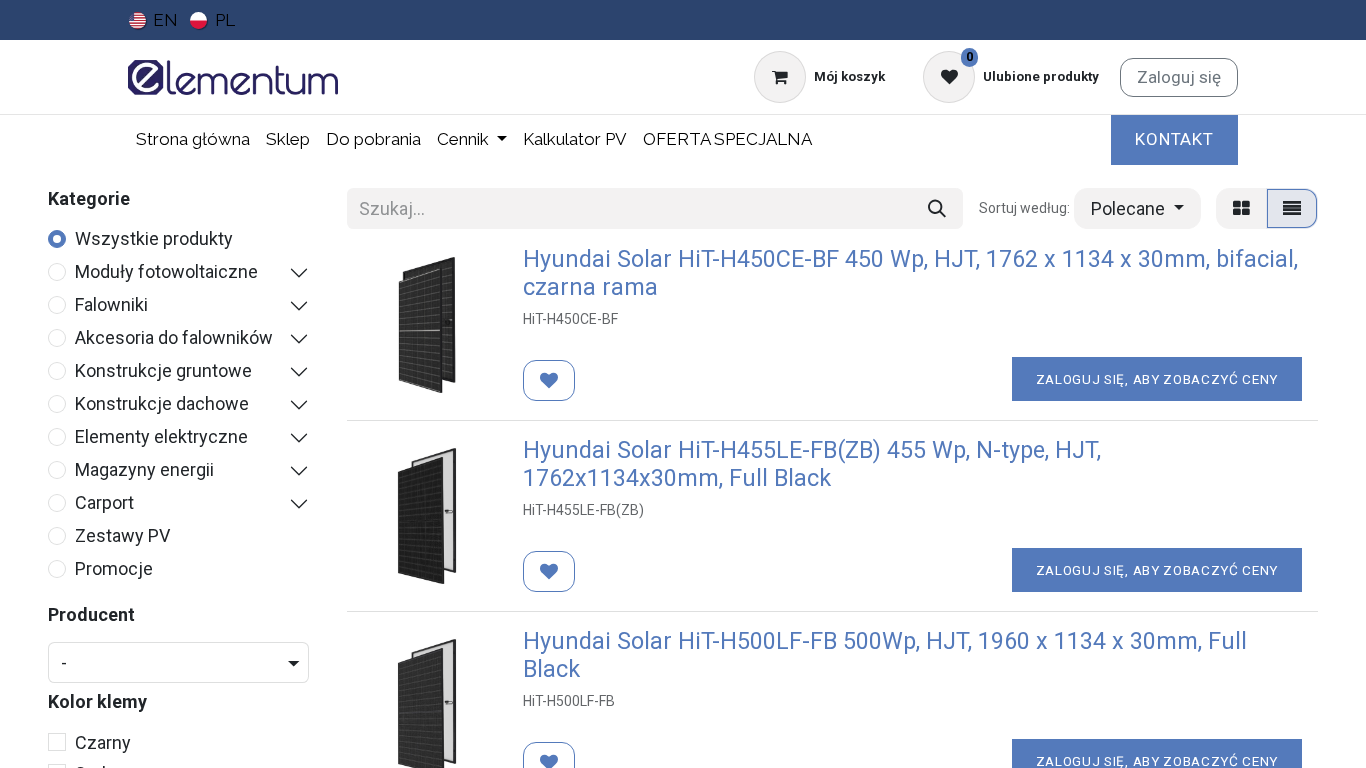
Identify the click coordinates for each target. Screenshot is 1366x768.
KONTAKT (1174, 139)
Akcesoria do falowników (174, 337)
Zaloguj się (1179, 77)
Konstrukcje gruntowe (163, 370)
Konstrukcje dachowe (162, 403)
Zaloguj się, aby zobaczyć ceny (1157, 379)
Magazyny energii (144, 469)
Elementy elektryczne (161, 436)
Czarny (103, 742)
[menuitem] (153, 20)
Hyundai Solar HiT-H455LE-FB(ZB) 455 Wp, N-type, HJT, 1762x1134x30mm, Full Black (812, 464)
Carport (104, 502)
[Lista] (1292, 208)
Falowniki (111, 304)
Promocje (114, 568)
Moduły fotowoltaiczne (166, 271)
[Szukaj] (937, 208)
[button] (1137, 208)
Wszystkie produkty (154, 238)
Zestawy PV (122, 535)
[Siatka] (1241, 208)
